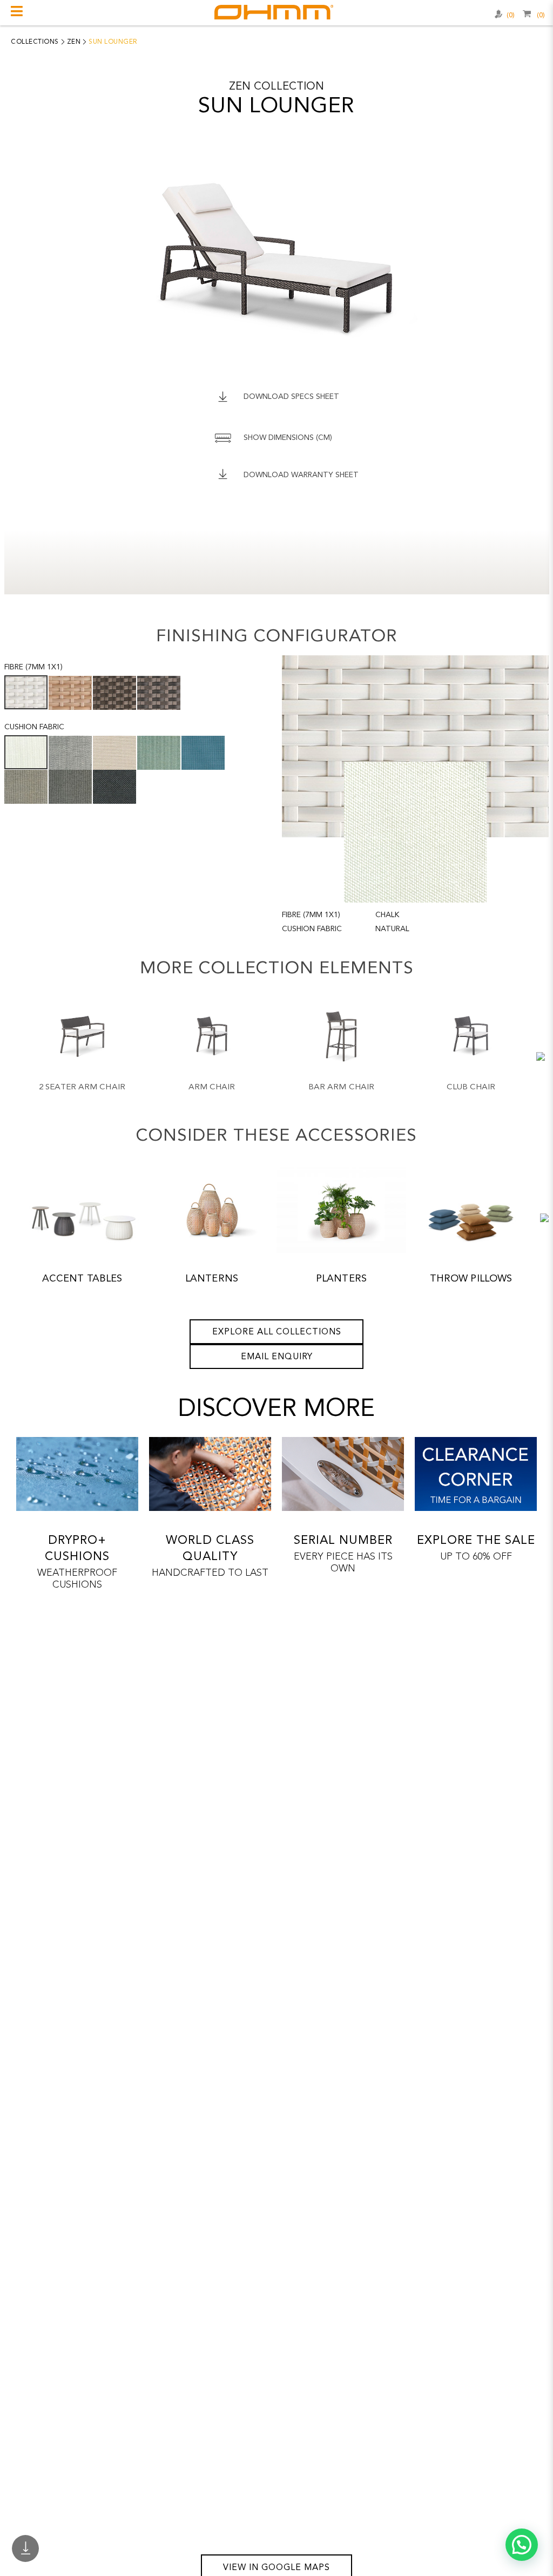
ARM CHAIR (212, 1087)
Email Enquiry (277, 1357)
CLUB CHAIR (471, 1087)
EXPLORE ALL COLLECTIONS (277, 1332)
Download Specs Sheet (291, 397)
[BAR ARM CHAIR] (342, 1037)
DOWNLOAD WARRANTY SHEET (301, 475)
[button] (522, 2545)
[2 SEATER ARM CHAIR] (82, 1037)
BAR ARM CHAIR (341, 1087)
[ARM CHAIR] (212, 1037)
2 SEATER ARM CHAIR (82, 1087)
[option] (82, 1059)
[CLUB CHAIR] (471, 1037)
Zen (74, 42)
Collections (35, 42)
